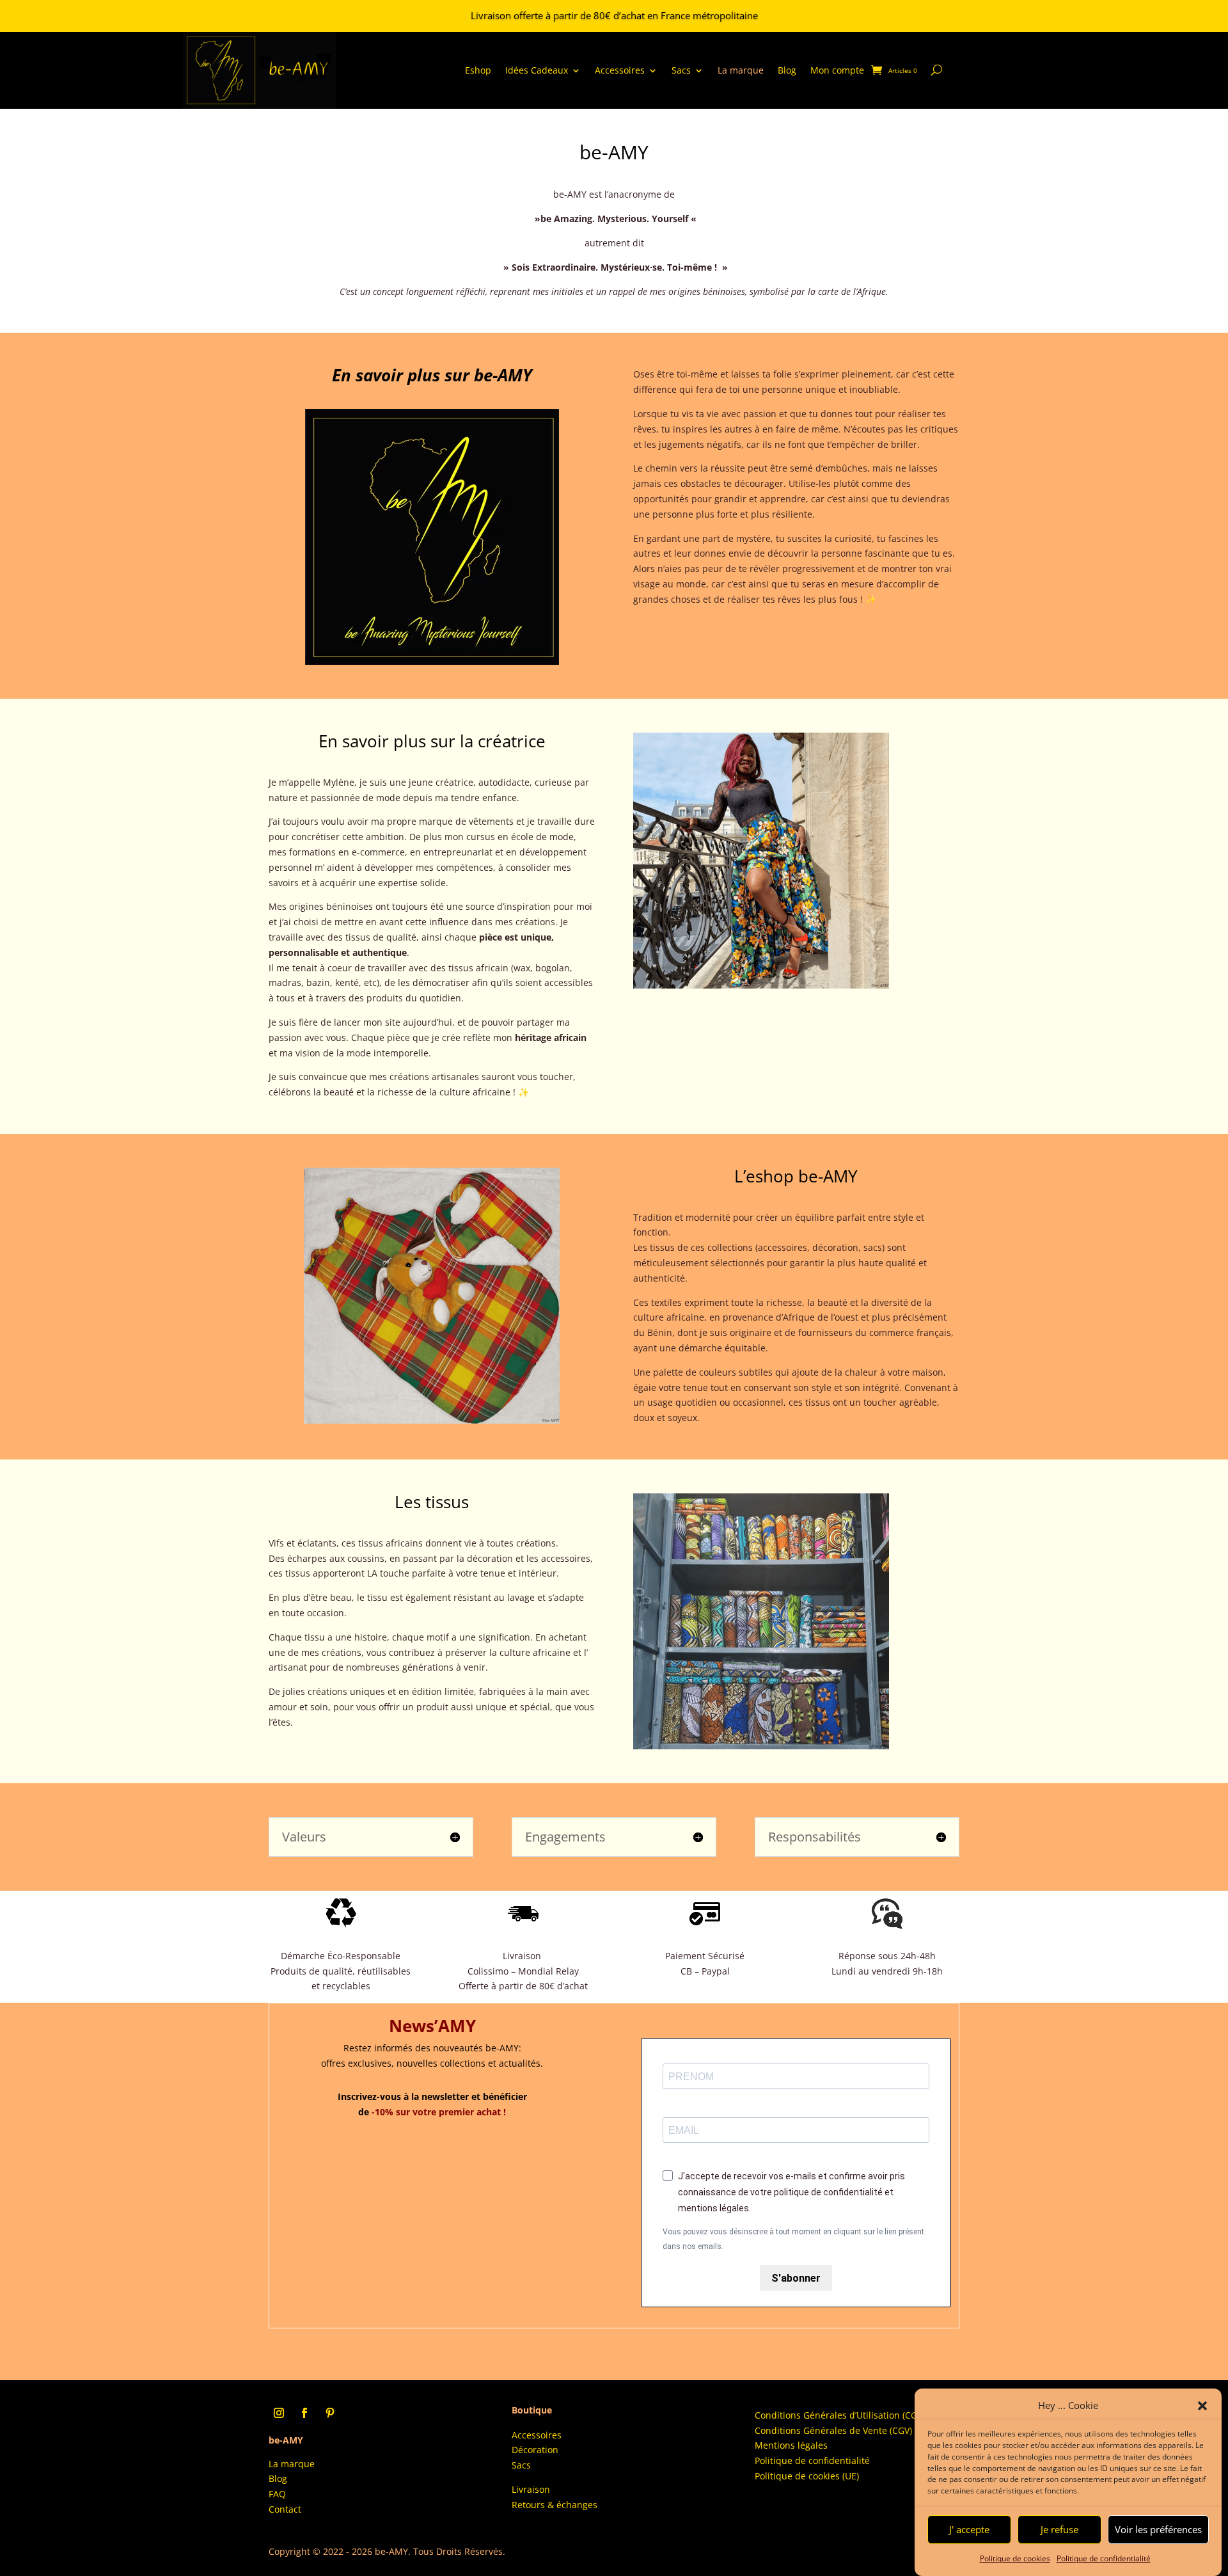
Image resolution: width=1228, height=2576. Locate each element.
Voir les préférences (1158, 2530)
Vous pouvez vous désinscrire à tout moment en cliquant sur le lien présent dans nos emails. (793, 2239)
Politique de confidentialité (1104, 2558)
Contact (285, 2509)
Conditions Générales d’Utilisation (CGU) (840, 2415)
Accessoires (620, 70)
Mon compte (837, 70)
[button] (1202, 2406)
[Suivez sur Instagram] (279, 2413)
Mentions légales (791, 2445)
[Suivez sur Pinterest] (330, 2413)
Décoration (535, 2450)
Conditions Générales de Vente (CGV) (833, 2430)
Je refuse (1059, 2530)
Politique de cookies (1015, 2558)
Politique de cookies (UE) (808, 2476)
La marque (741, 70)
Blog (787, 70)
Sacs (681, 70)
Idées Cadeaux (537, 70)
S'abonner (796, 2278)
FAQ (277, 2494)
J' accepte (969, 2530)
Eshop (478, 70)
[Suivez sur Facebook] (304, 2413)
